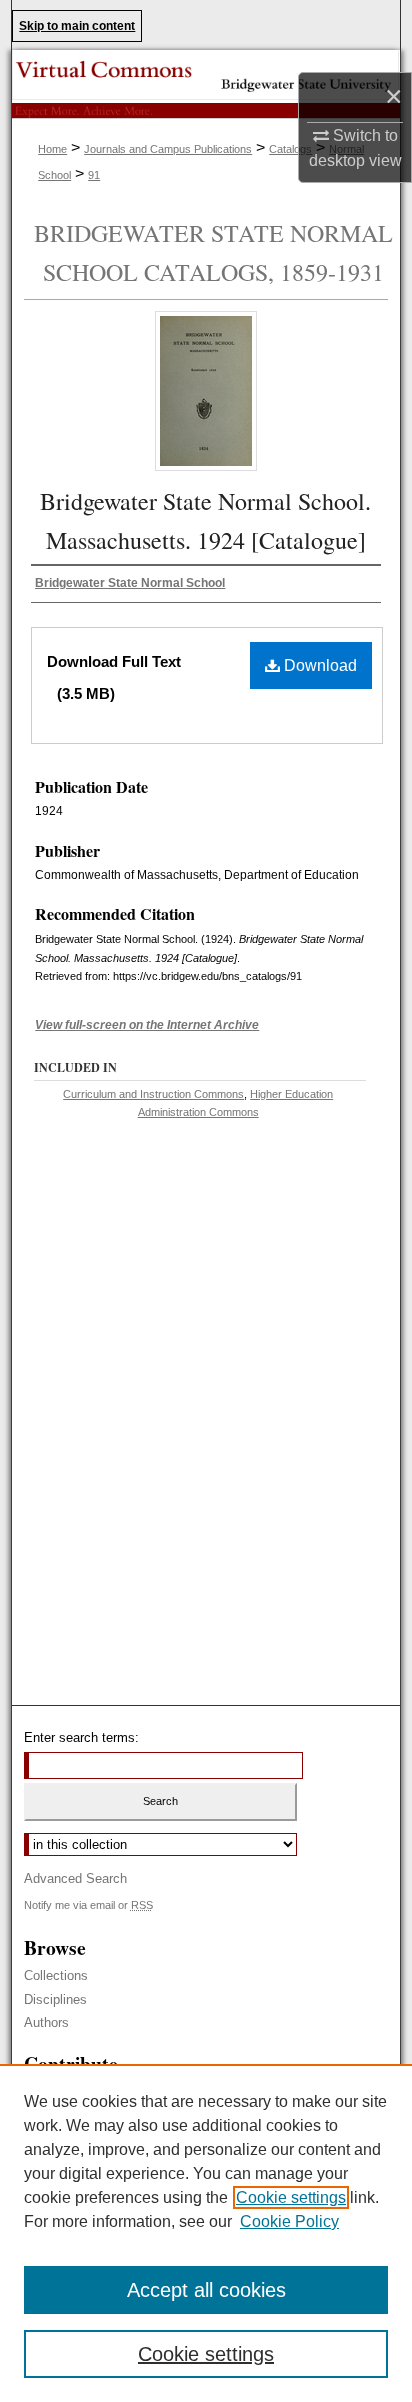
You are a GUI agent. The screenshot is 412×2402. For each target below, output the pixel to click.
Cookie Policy (289, 2221)
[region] (206, 2233)
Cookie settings (291, 2197)
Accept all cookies (206, 2290)
